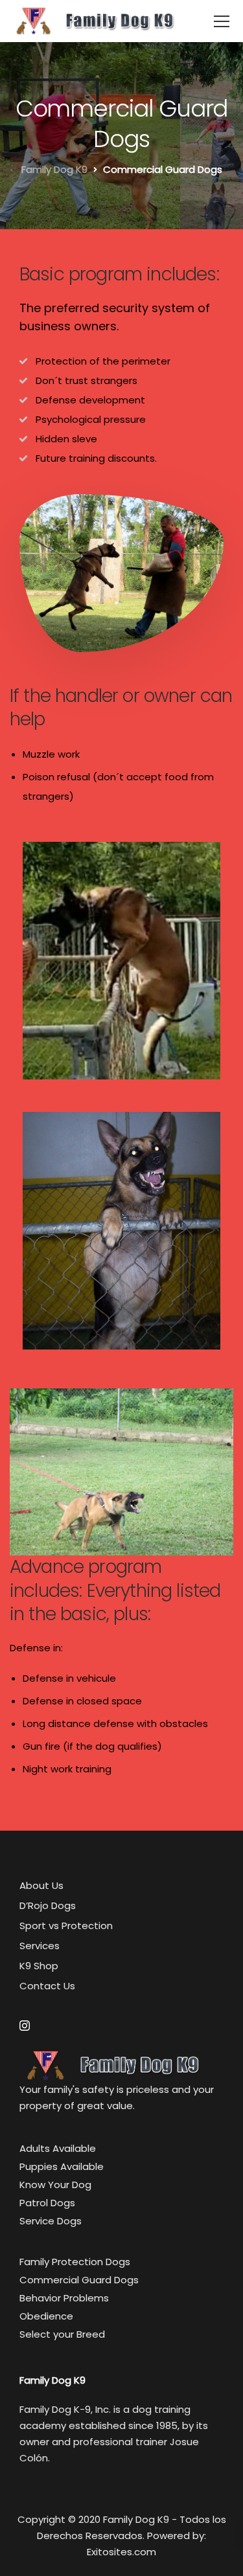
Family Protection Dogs (75, 2262)
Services (40, 1946)
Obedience (46, 2316)
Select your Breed (62, 2334)
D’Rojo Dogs (48, 1905)
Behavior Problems (64, 2298)
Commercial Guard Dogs (79, 2280)
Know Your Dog (55, 2185)
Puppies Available (62, 2166)
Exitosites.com (121, 2552)
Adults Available (58, 2148)
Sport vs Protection (66, 1926)
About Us (41, 1885)
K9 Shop (39, 1966)
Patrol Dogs (47, 2203)
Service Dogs (51, 2221)
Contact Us (47, 1986)
